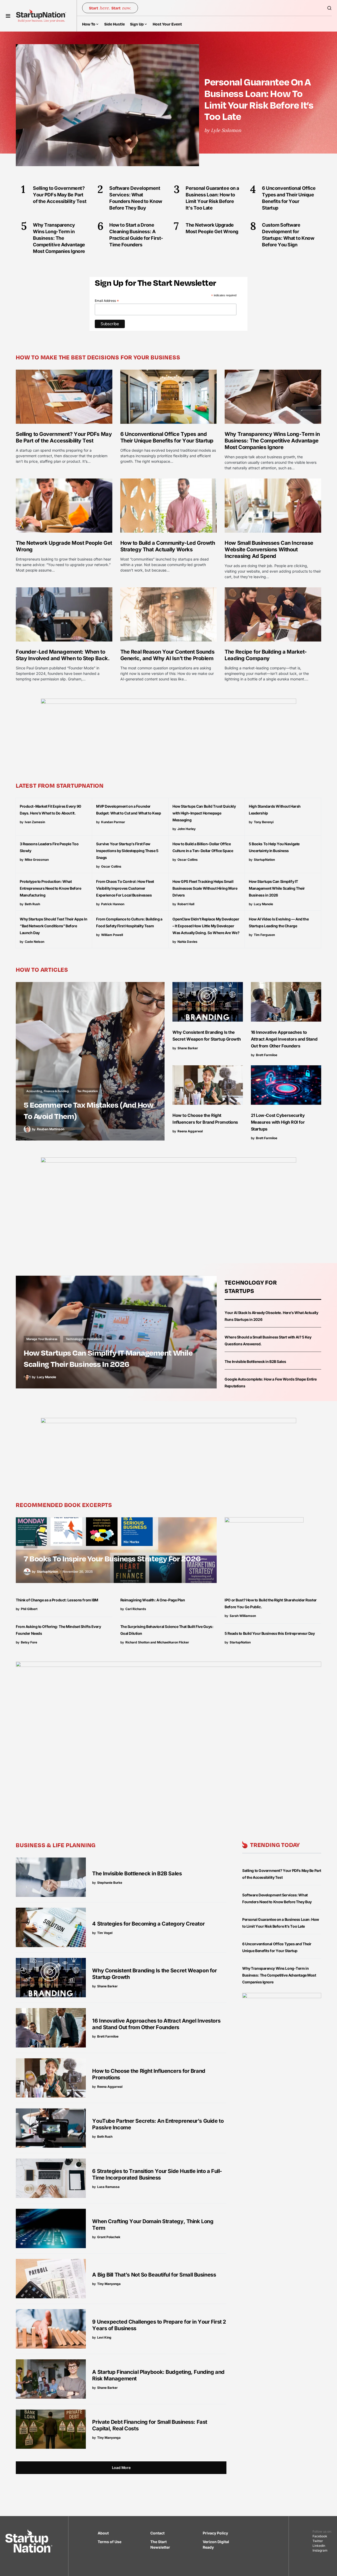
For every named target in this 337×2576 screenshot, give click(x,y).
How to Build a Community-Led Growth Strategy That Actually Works (168, 546)
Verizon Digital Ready (216, 2544)
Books (31, 1545)
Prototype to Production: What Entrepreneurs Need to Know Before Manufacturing (51, 888)
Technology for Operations (84, 1339)
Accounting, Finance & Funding (48, 1091)
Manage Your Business (42, 1339)
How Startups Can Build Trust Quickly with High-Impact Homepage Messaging (204, 813)
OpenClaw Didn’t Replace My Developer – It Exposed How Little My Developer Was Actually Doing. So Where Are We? (206, 926)
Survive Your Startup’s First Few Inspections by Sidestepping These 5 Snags (127, 851)
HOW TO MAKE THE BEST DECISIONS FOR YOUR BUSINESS (98, 357)
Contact (157, 2533)
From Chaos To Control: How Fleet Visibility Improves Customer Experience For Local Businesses (125, 888)
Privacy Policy (215, 2533)
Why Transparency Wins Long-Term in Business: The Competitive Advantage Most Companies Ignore (272, 441)
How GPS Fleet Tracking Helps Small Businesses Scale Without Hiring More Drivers (205, 888)
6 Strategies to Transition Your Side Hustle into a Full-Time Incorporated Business (157, 2174)
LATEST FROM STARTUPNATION (60, 785)
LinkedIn (319, 2546)
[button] (8, 16)
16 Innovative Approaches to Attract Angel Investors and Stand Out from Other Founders (284, 1039)
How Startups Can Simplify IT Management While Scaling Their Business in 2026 (277, 888)
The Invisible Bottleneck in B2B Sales (255, 1361)
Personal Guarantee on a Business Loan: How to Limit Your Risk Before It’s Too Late (259, 99)
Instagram (320, 2550)
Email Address (107, 301)
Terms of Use (110, 2542)
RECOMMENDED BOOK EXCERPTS (64, 1505)
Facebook (320, 2536)
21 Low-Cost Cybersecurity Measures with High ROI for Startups (278, 1122)
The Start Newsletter (160, 2544)
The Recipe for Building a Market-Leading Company (266, 655)
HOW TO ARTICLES (42, 969)
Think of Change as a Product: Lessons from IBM (57, 1600)
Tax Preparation (88, 1091)
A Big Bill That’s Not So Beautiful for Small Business (154, 2275)
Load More (121, 2468)
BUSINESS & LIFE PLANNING (56, 1845)
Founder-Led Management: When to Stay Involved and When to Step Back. (63, 655)
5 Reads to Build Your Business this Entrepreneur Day (270, 1633)
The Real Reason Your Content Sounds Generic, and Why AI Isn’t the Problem (167, 655)
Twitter (318, 2541)
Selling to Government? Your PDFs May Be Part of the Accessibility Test (64, 437)
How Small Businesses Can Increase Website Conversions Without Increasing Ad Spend (269, 549)
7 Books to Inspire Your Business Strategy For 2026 (112, 1558)
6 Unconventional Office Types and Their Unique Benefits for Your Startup (167, 437)
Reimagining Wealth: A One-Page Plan (153, 1600)
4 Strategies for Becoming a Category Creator (148, 1924)
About (103, 2533)
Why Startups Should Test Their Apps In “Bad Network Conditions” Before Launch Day (53, 926)
